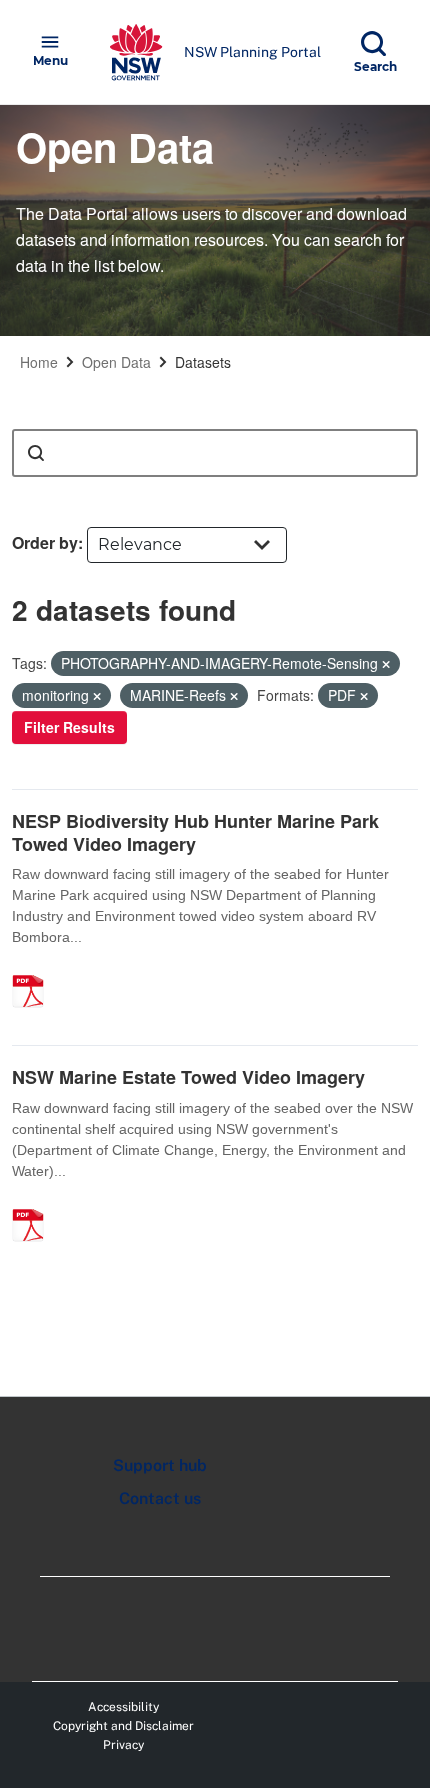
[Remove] (386, 664)
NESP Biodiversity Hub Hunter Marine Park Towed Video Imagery (195, 832)
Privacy (123, 1745)
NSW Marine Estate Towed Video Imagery (188, 1077)
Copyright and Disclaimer (123, 1726)
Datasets (203, 362)
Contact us (160, 1498)
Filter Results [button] (69, 727)
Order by (45, 542)
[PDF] (35, 970)
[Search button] (36, 453)
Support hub (160, 1465)
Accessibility (123, 1707)
